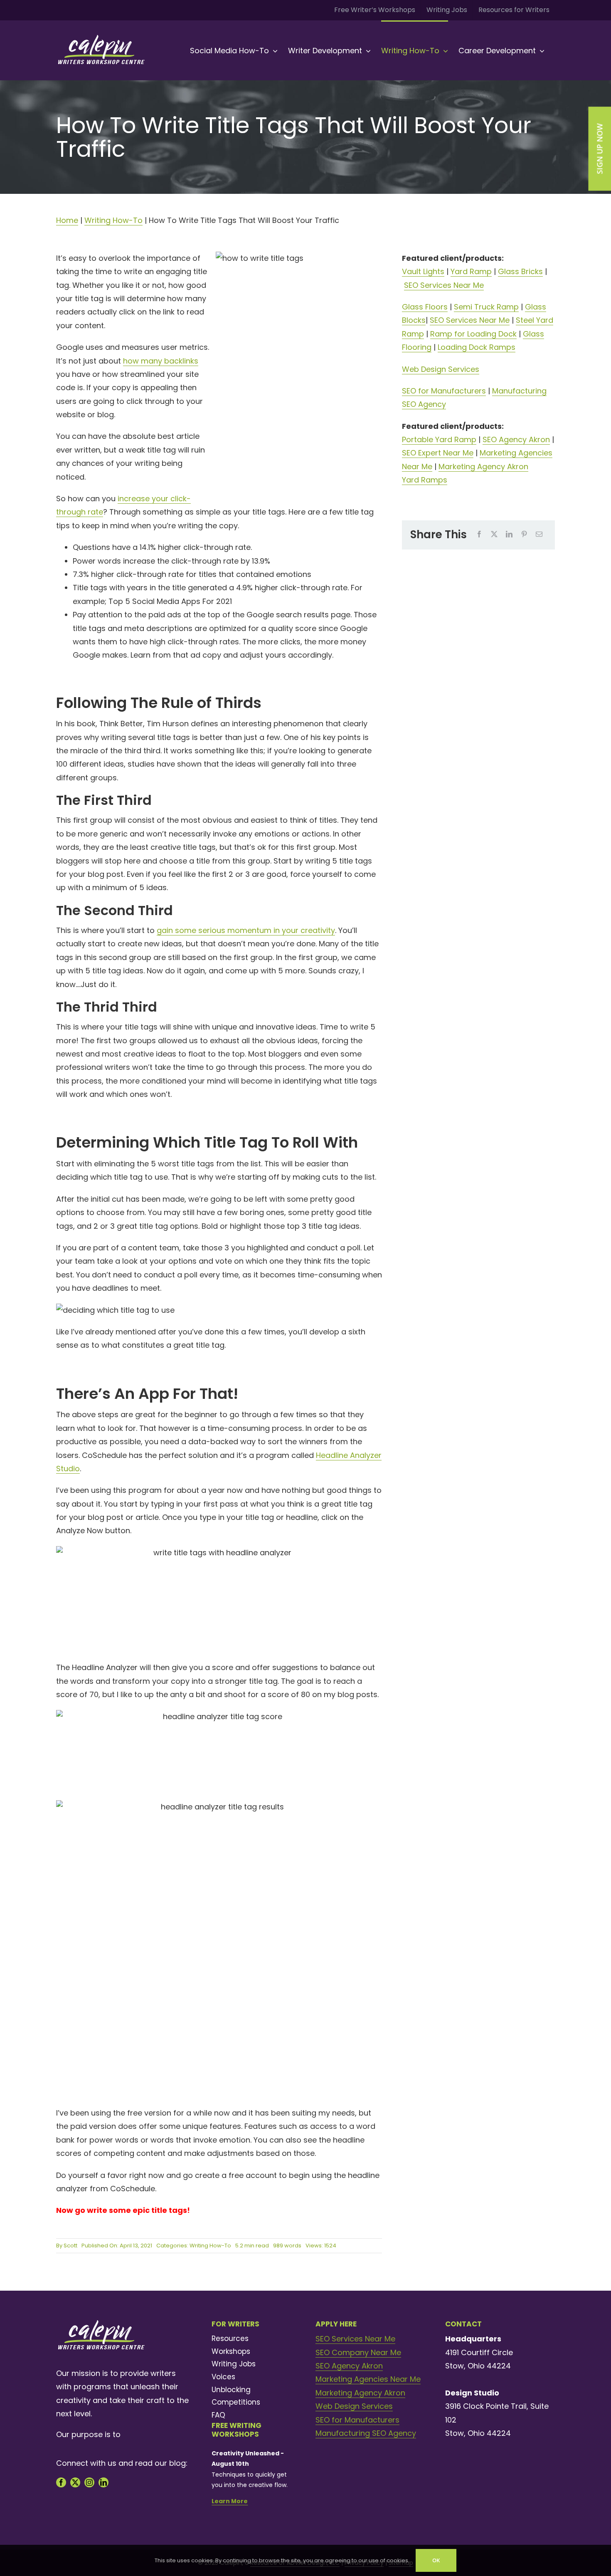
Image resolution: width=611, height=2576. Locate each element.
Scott (70, 2246)
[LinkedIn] (509, 535)
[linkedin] (103, 2482)
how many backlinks (161, 361)
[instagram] (89, 2482)
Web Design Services (441, 369)
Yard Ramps (425, 480)
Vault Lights (423, 271)
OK (436, 2560)
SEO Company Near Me (358, 2352)
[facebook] (61, 2482)
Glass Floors (425, 307)
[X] (494, 535)
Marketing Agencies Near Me (368, 2379)
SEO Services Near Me (444, 285)
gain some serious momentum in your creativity (246, 930)
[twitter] (75, 2482)
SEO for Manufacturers (444, 391)
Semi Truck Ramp (486, 307)
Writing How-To (113, 220)
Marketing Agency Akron (483, 466)
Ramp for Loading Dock (473, 334)
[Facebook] (479, 535)
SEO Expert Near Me (438, 453)
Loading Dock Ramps (477, 347)
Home (67, 220)
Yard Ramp (471, 271)
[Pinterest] (524, 535)
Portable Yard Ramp (439, 439)
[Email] (539, 535)
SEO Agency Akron (516, 439)
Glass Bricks (520, 271)
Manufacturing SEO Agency (366, 2433)
